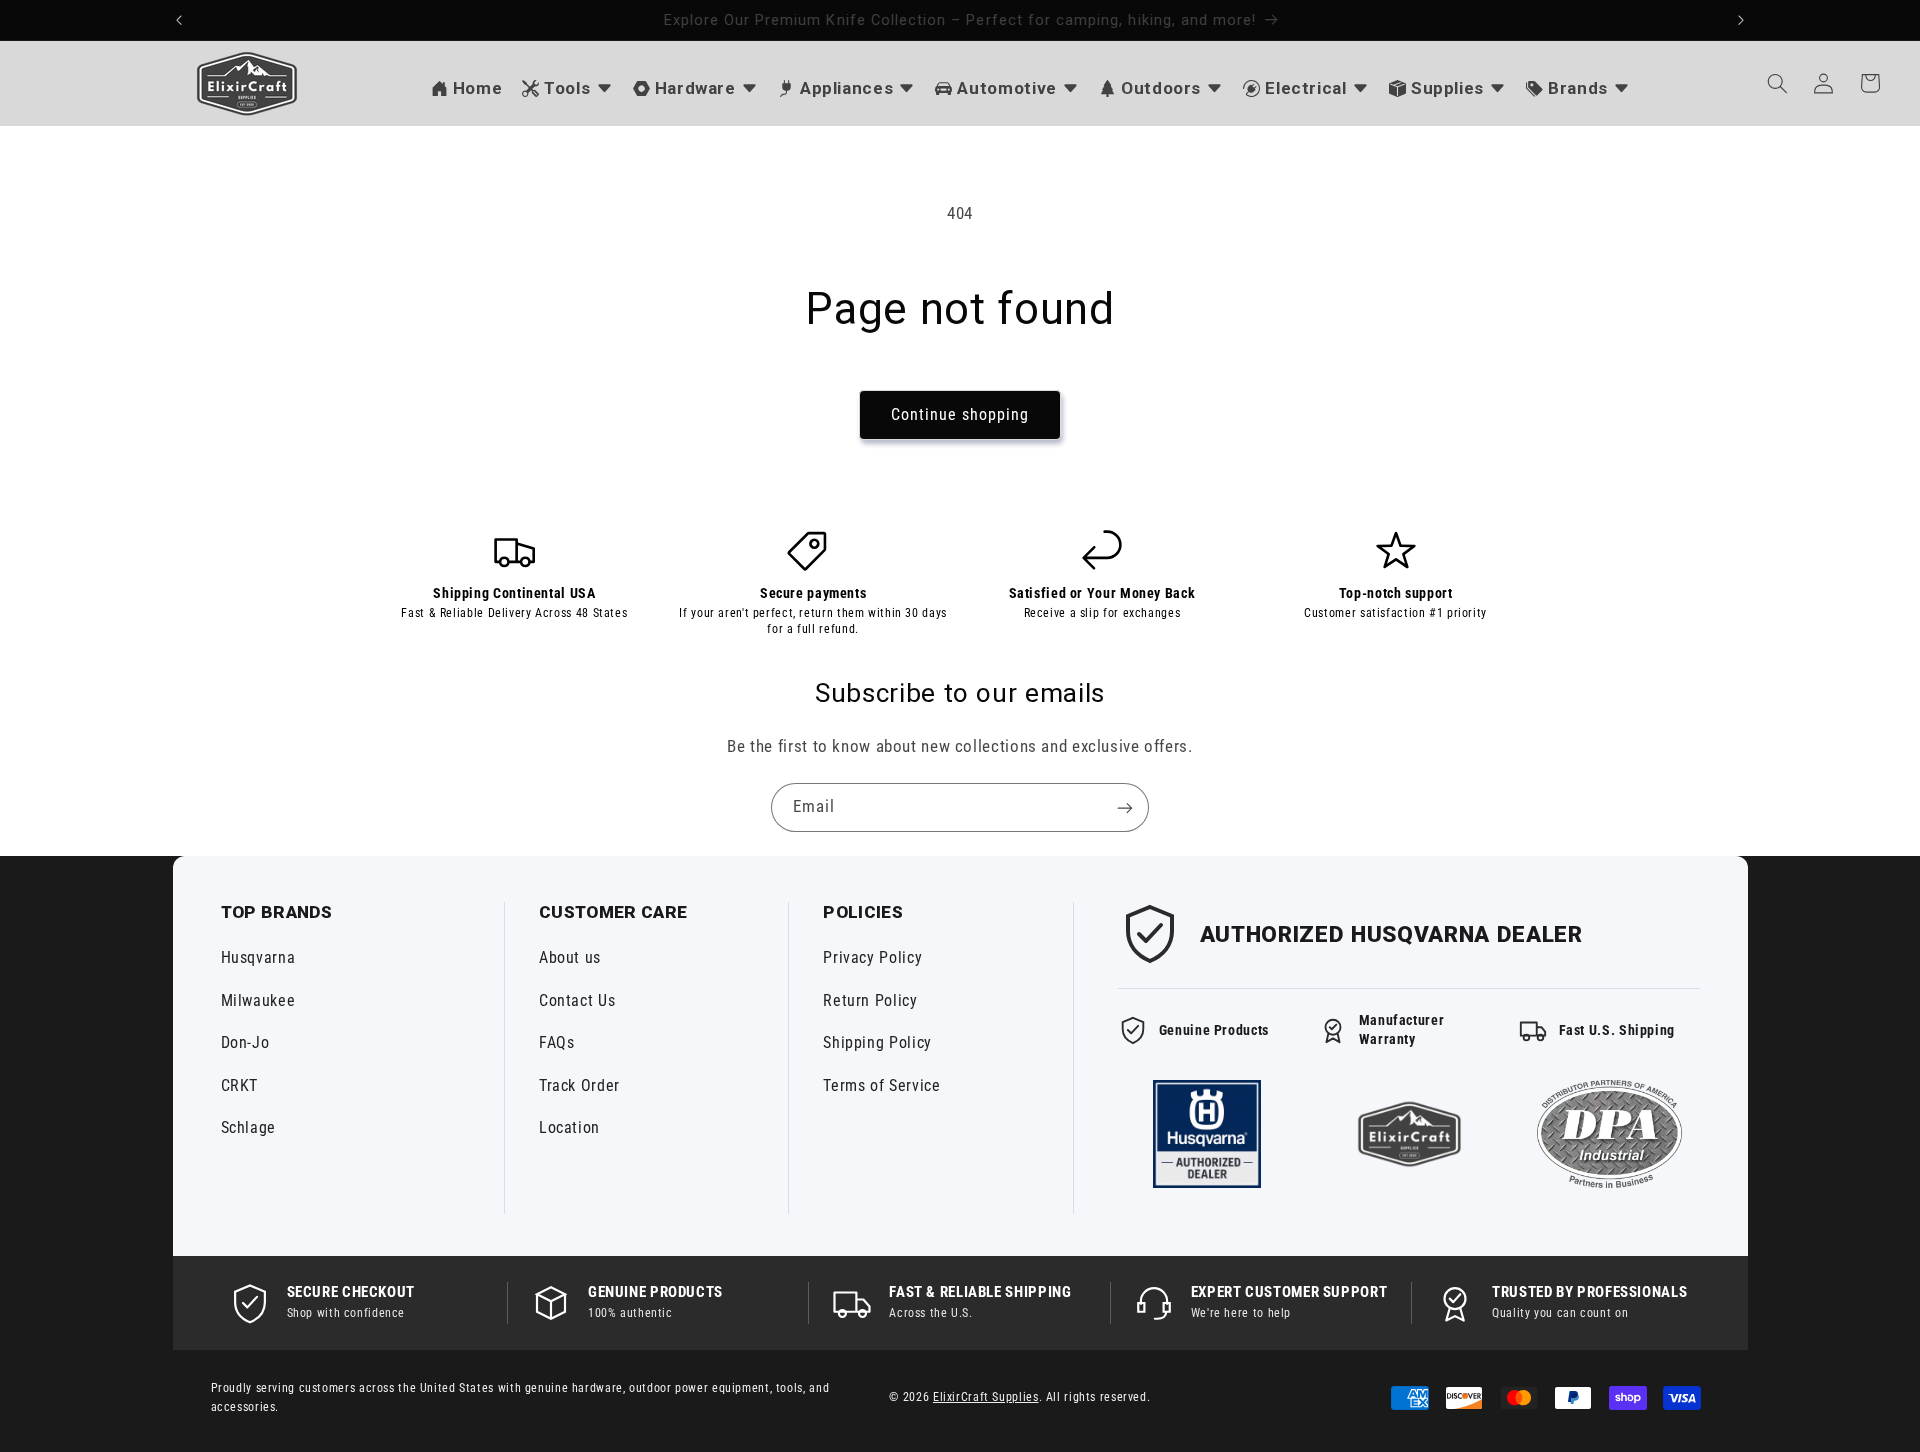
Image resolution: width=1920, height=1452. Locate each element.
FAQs (557, 1042)
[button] (1777, 83)
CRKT (240, 1085)
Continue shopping (960, 414)
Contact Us (577, 1000)
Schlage (248, 1127)
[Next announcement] (1741, 20)
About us (570, 957)
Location (569, 1127)
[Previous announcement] (179, 20)
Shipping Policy (877, 1042)
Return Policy (870, 1000)
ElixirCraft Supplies (986, 1397)
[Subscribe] (1125, 807)
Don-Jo (245, 1042)
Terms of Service (881, 1085)
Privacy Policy (872, 957)
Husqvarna (258, 957)
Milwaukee (258, 1000)
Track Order (579, 1085)
